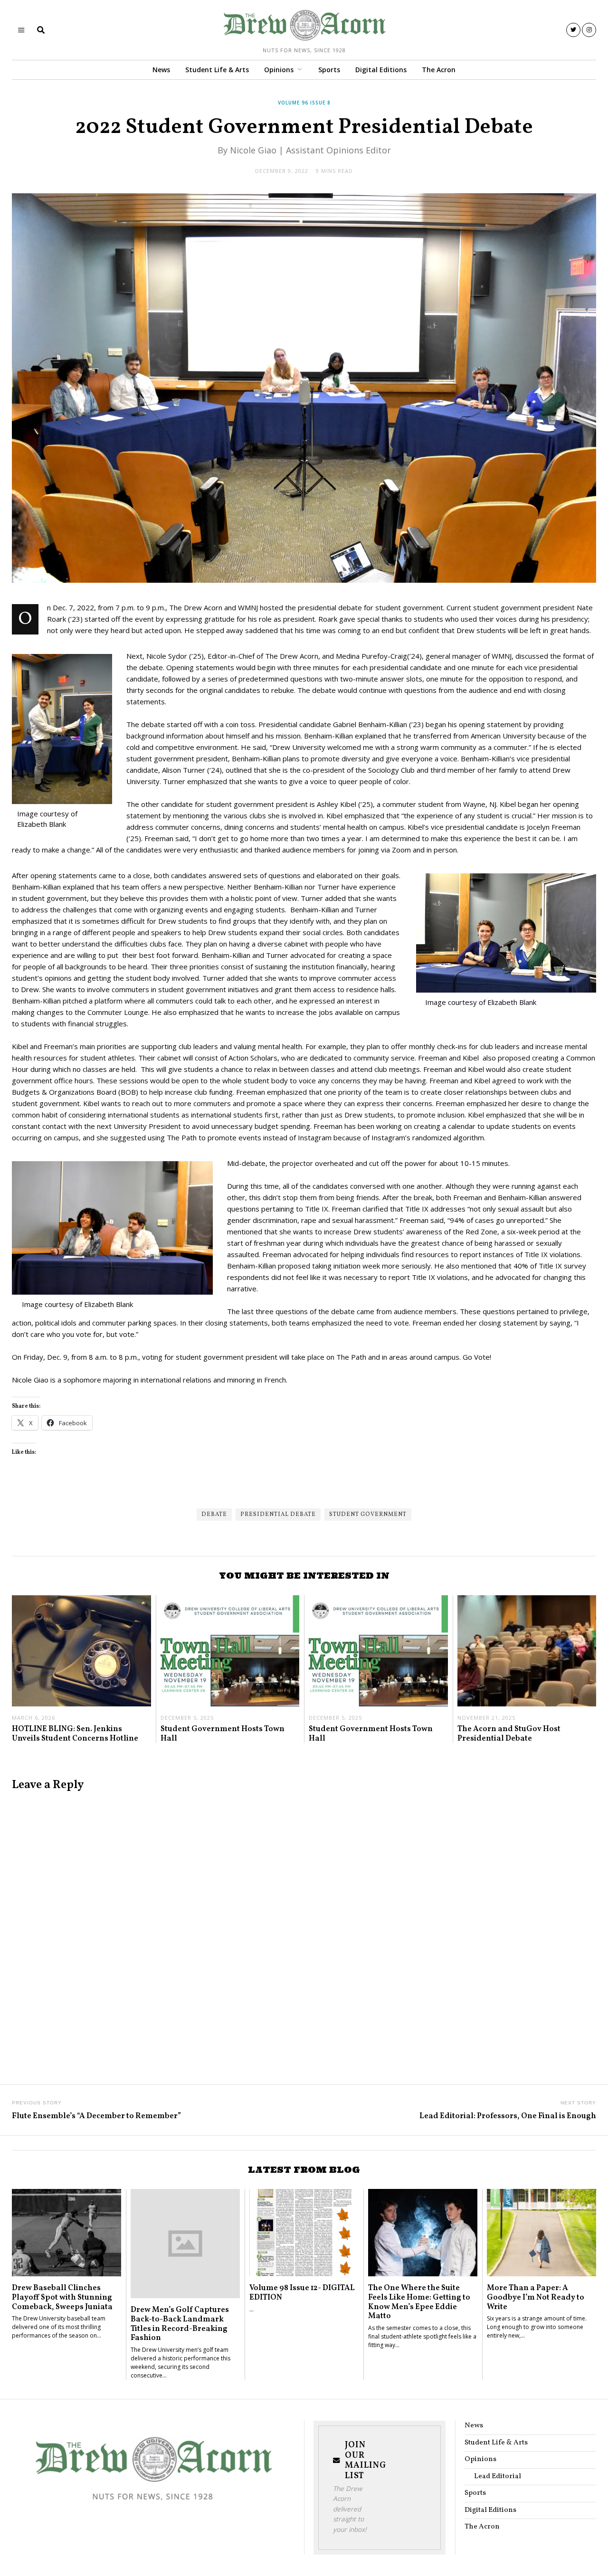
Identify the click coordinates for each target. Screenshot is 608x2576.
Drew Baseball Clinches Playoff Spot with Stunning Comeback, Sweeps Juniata (62, 2297)
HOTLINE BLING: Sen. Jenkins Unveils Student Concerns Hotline (75, 1734)
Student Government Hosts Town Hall (223, 1734)
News (161, 70)
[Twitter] (573, 30)
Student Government (368, 1515)
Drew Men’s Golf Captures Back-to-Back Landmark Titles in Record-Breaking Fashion (180, 2324)
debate (214, 1515)
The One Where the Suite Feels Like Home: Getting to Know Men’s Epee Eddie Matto (419, 2302)
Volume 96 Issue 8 (304, 103)
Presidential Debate (278, 1515)
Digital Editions (381, 70)
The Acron (439, 70)
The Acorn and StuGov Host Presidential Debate (509, 1734)
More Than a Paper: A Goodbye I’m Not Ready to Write (536, 2297)
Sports (329, 70)
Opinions (279, 70)
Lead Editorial (498, 2477)
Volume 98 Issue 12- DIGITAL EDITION (302, 2293)
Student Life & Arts (217, 70)
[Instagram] (589, 30)
